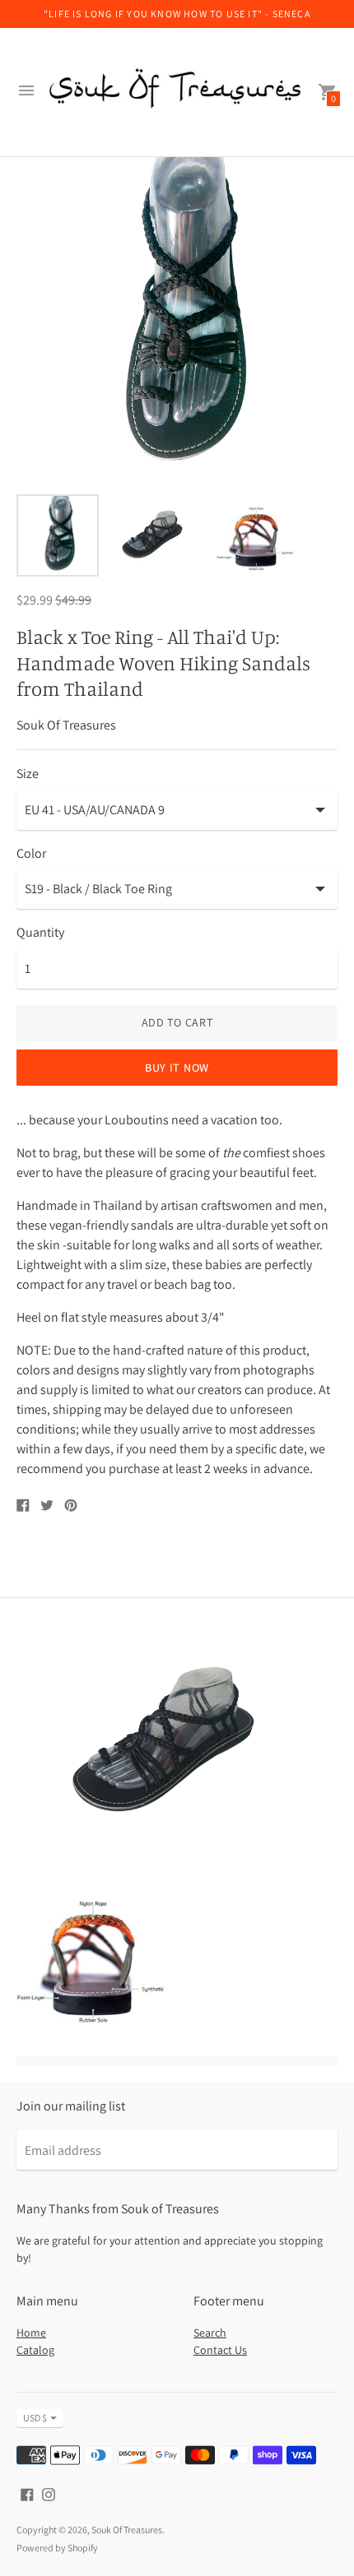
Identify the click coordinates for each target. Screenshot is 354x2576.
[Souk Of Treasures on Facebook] (27, 2493)
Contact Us (220, 2350)
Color (31, 854)
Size (28, 774)
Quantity (40, 933)
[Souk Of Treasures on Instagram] (49, 2493)
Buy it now (177, 1068)
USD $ (35, 2418)
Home (31, 2333)
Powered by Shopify (57, 2548)
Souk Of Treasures (127, 2530)
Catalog (35, 2350)
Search (210, 2333)
